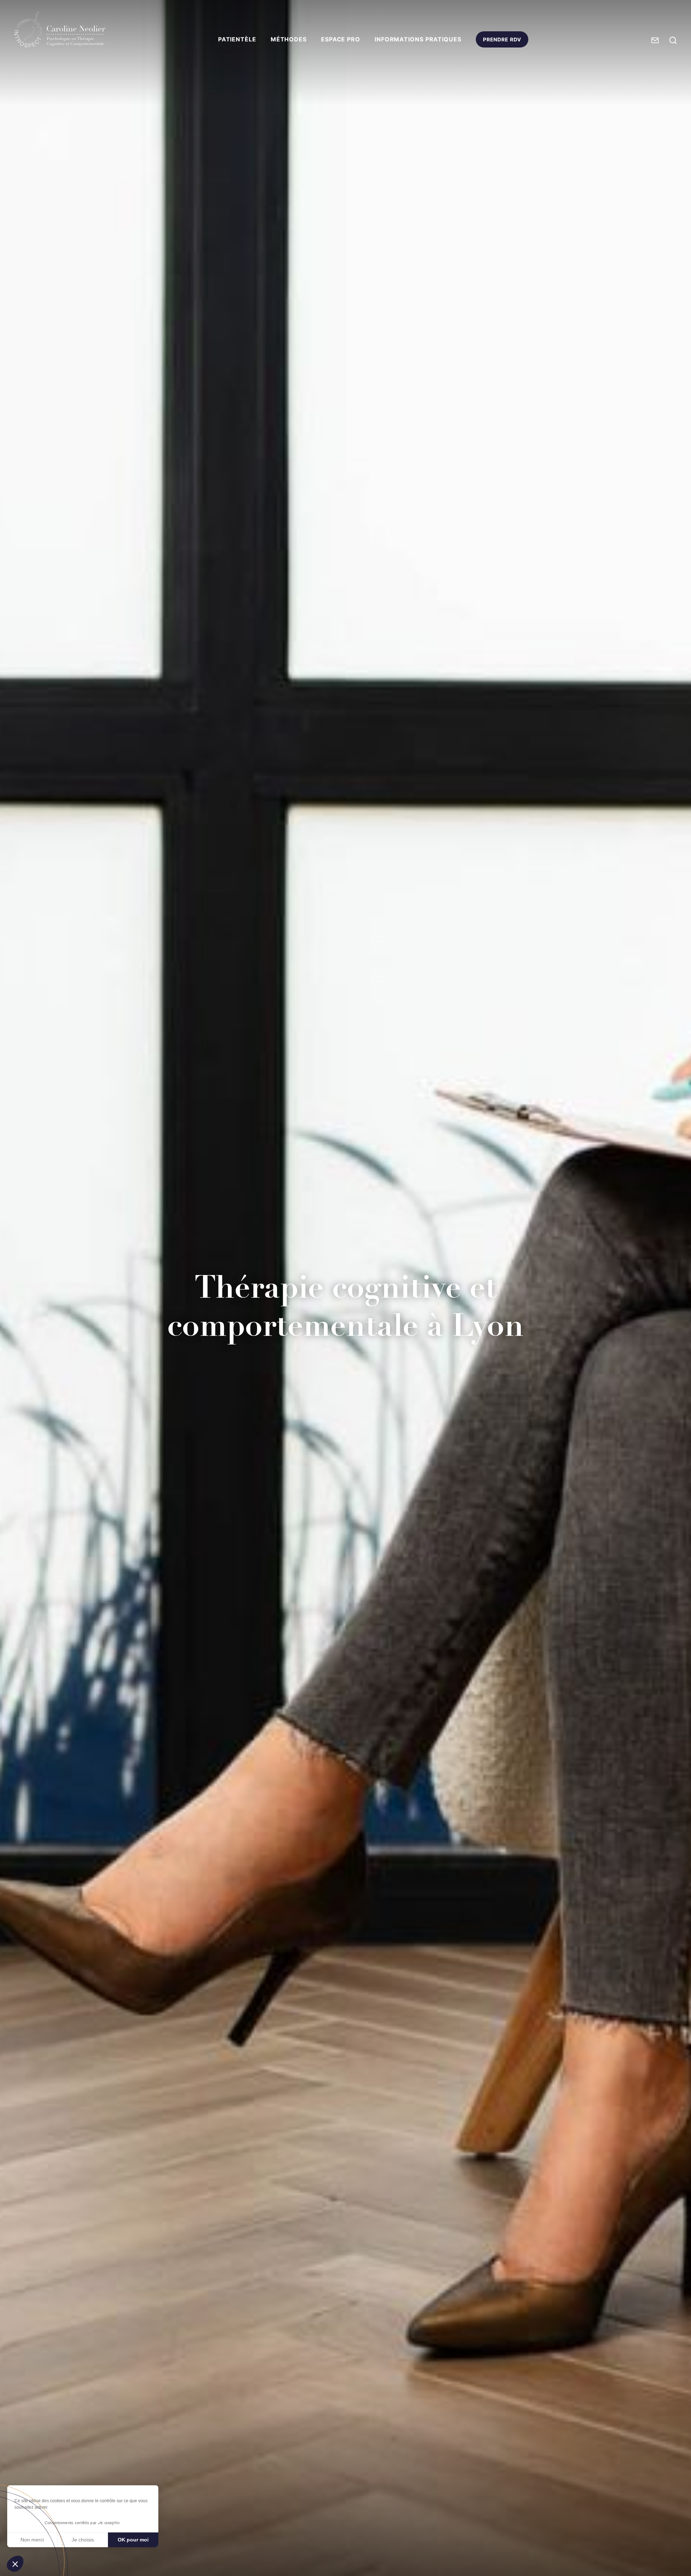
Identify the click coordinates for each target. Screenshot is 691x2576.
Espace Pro (341, 39)
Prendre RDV (502, 42)
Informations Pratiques (418, 39)
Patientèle (237, 39)
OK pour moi (133, 2540)
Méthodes (289, 39)
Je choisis (83, 2540)
